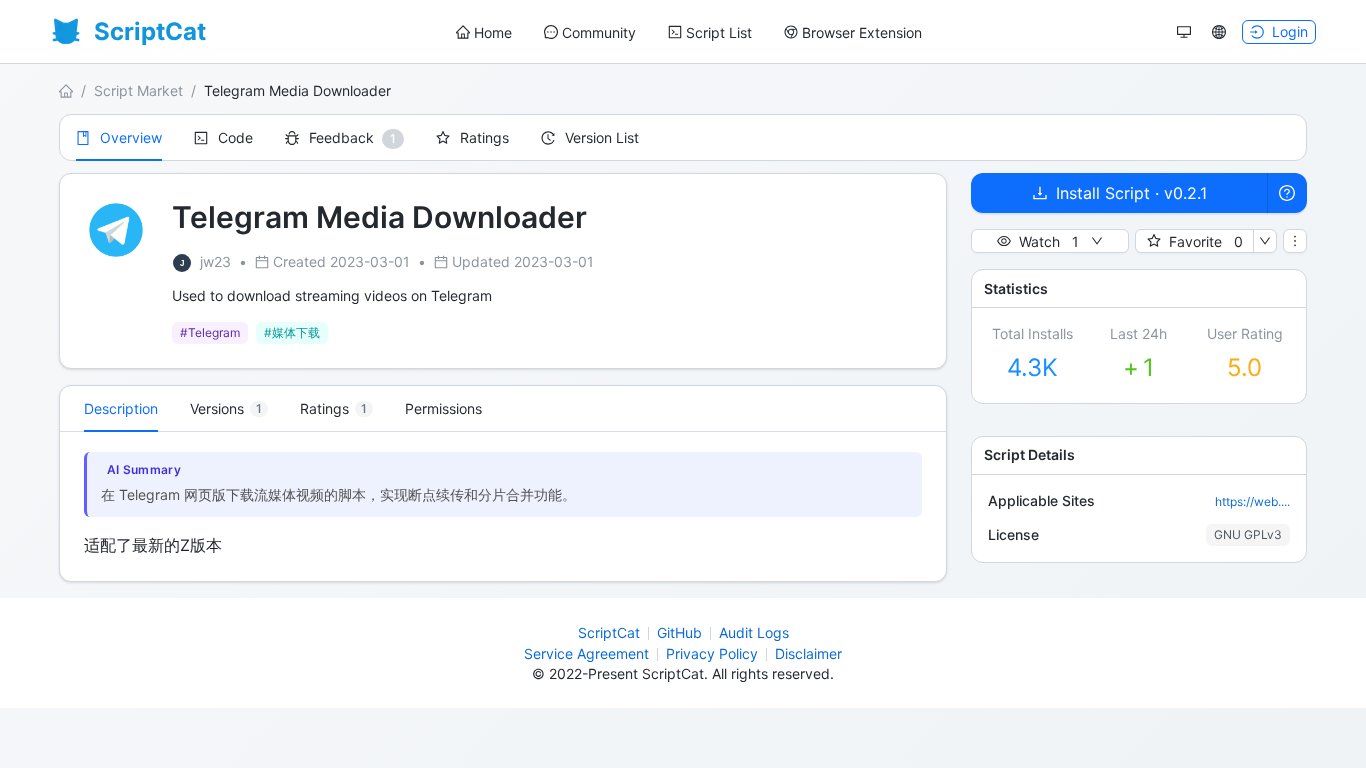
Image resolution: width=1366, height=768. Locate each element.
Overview (131, 137)
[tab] (229, 409)
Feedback (341, 137)
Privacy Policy (712, 653)
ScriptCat (609, 632)
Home (493, 32)
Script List (719, 32)
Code (235, 137)
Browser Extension (862, 32)
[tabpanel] (503, 506)
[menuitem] (484, 33)
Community (599, 32)
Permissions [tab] (443, 408)
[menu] (689, 32)
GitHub (679, 632)
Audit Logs (754, 632)
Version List (602, 137)
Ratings (484, 137)
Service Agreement (586, 653)
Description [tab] (121, 408)
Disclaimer (808, 653)
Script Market (138, 90)
